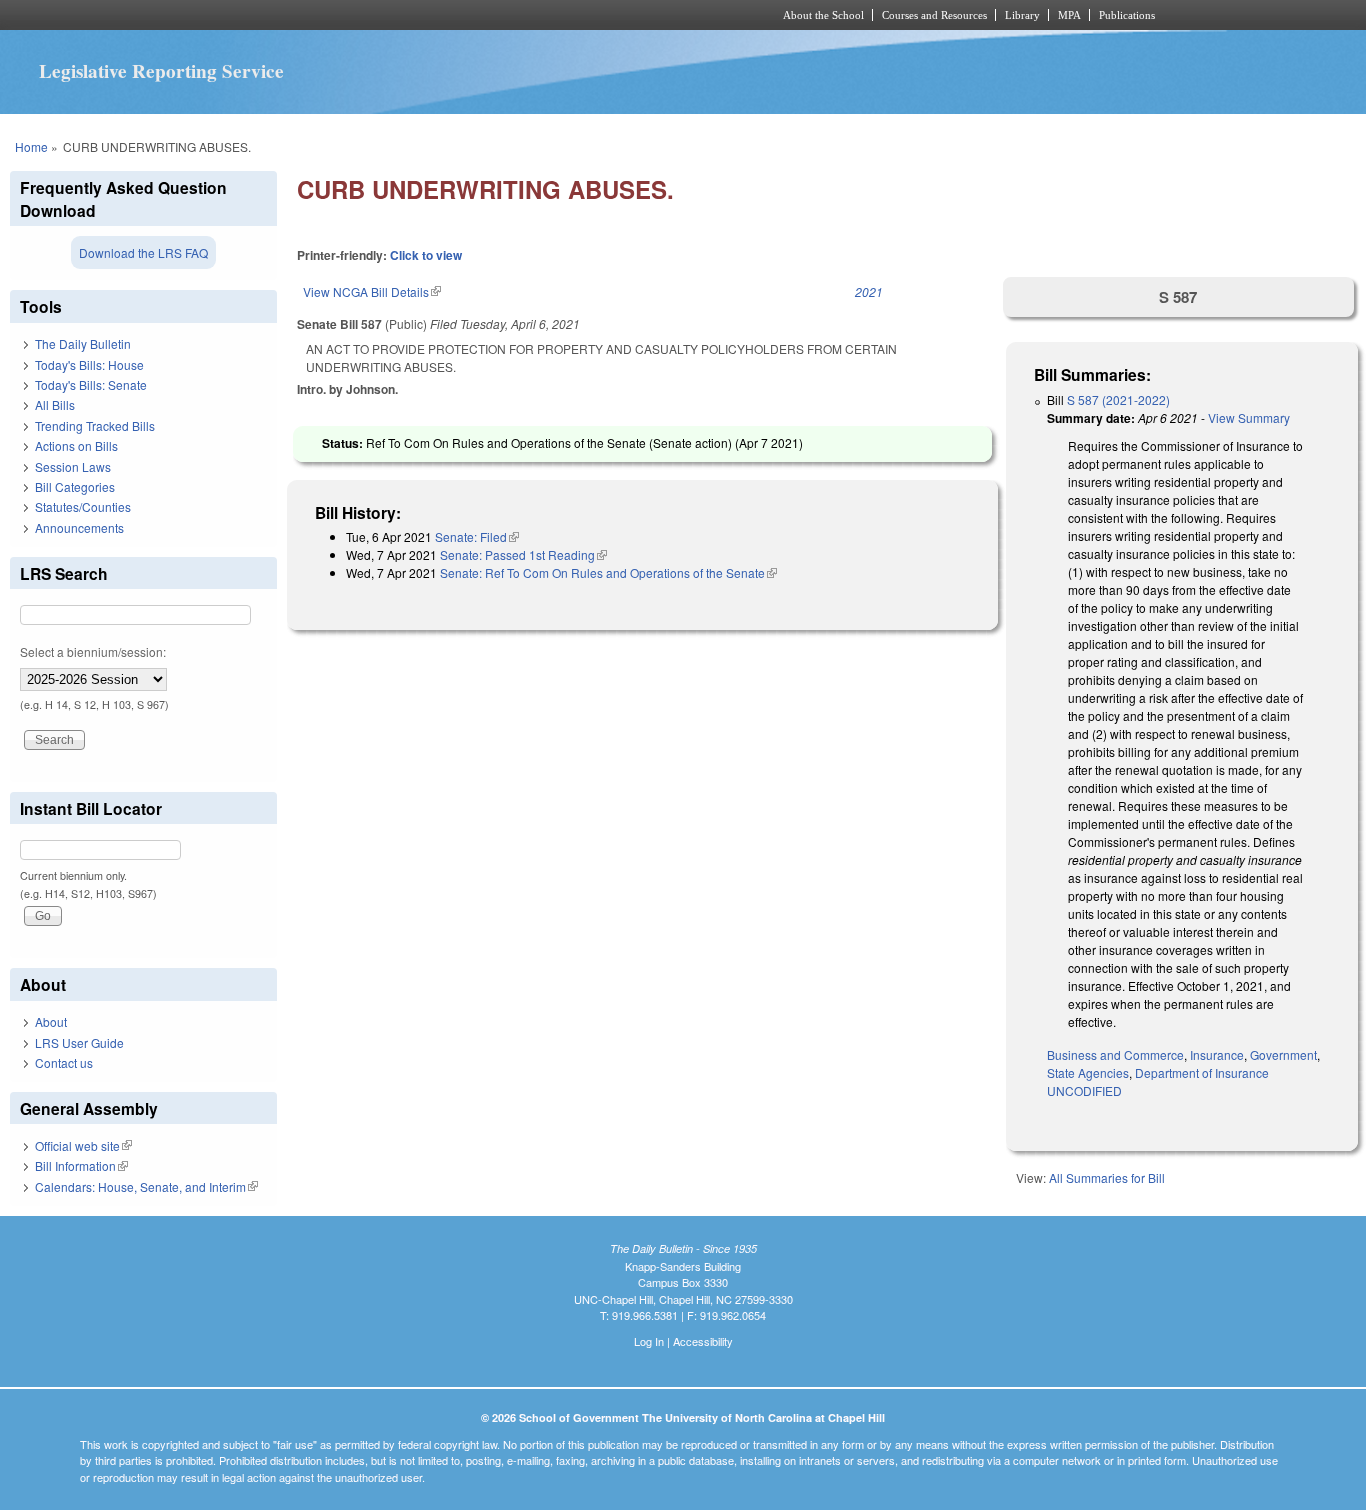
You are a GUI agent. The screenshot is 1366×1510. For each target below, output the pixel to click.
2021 (869, 291)
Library (1022, 15)
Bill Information (81, 1165)
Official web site (83, 1145)
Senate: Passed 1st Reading (523, 554)
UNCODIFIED (1084, 1090)
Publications (1127, 15)
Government (1283, 1054)
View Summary (1249, 417)
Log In (649, 1341)
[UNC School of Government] (418, 15)
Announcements (79, 527)
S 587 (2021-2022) (1118, 399)
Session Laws (73, 466)
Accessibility (703, 1341)
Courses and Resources (934, 15)
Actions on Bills (76, 445)
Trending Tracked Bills (95, 425)
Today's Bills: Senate (91, 384)
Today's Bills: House (89, 364)
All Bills (55, 404)
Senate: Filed (477, 536)
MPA (1069, 15)
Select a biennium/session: (93, 651)
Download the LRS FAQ (143, 252)
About (51, 1021)
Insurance (1217, 1054)
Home (31, 146)
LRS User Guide (79, 1042)
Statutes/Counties (83, 506)
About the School (823, 15)
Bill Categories (75, 486)
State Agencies (1088, 1072)
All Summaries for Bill (1107, 1177)
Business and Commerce (1115, 1054)
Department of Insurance (1202, 1072)
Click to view (426, 255)
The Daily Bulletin (83, 343)
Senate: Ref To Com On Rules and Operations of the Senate (608, 572)
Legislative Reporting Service (161, 71)
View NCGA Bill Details (372, 291)
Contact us (64, 1062)
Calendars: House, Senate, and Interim (146, 1186)
